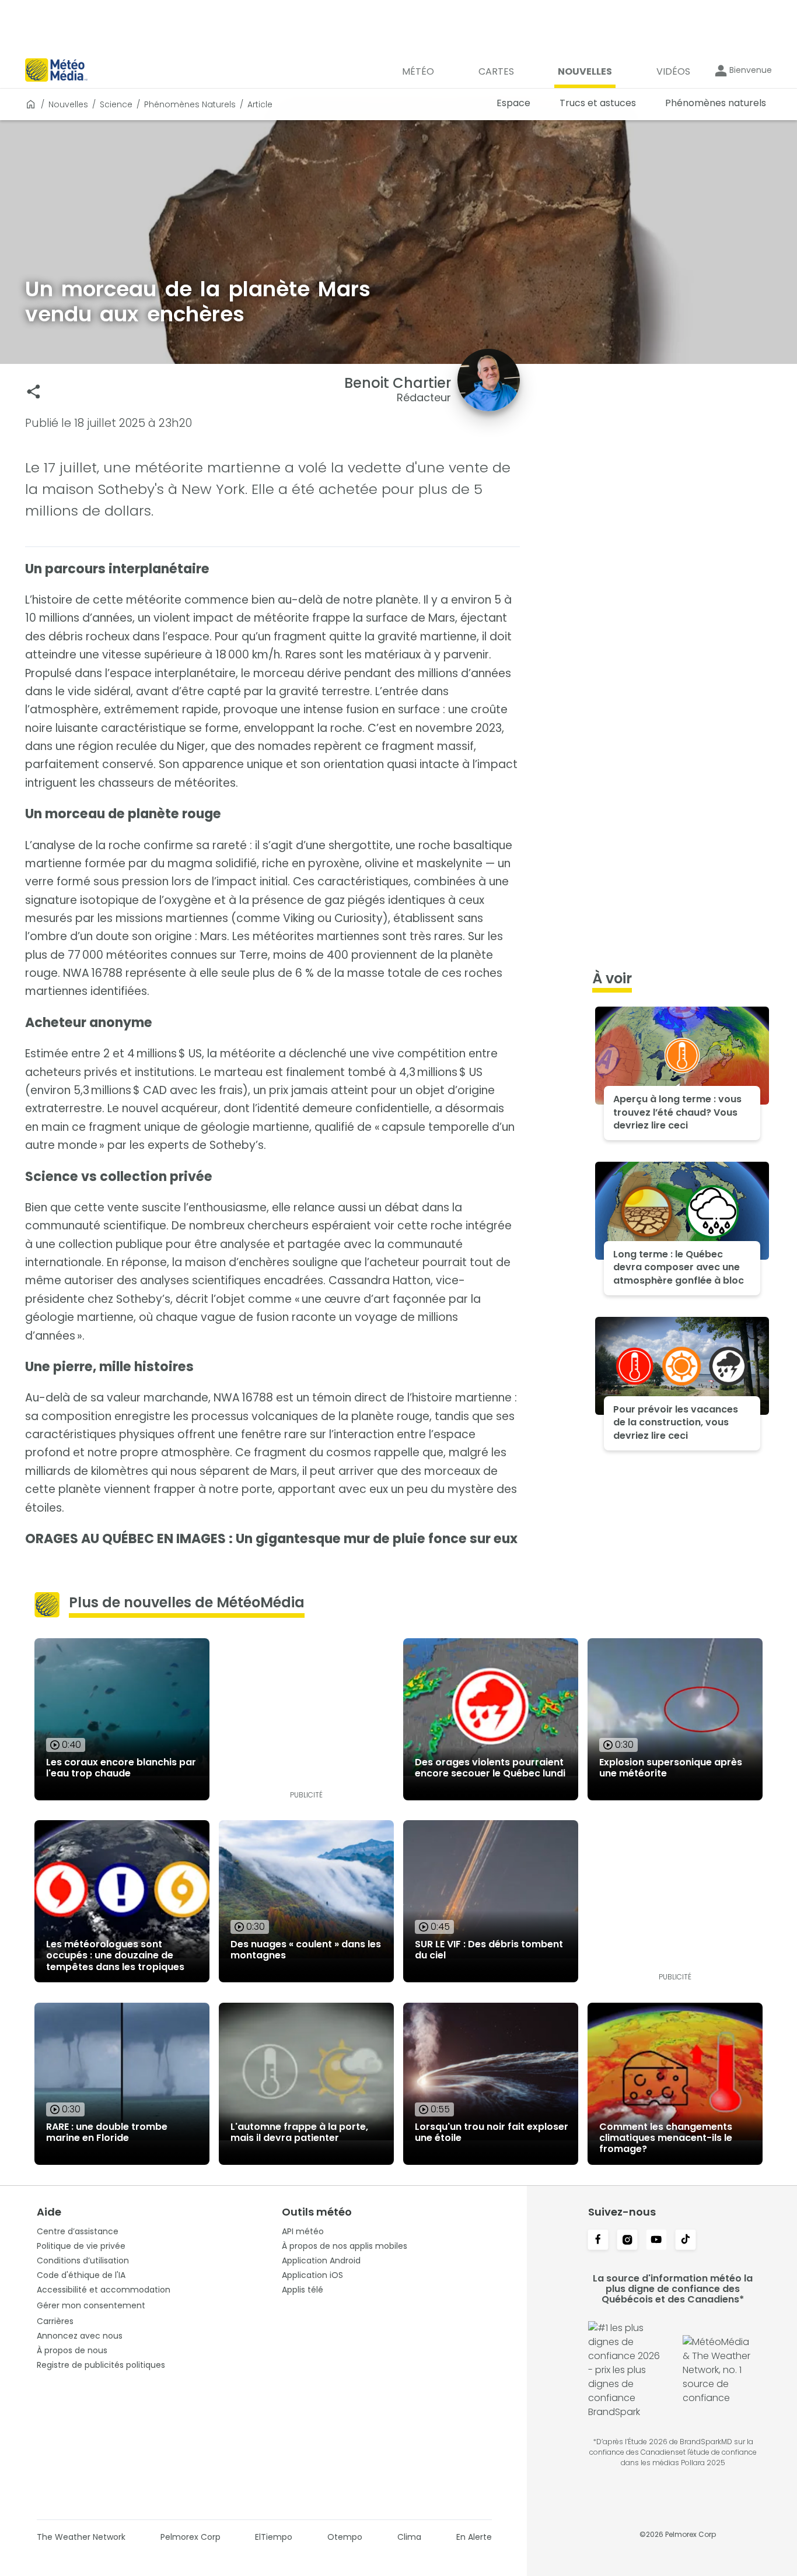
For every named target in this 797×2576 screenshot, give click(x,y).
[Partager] (34, 392)
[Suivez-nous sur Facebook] (598, 2241)
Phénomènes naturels (190, 104)
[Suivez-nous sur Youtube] (656, 2241)
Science (116, 104)
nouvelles (68, 104)
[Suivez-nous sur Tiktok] (686, 2241)
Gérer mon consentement (91, 2305)
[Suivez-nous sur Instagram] (627, 2241)
